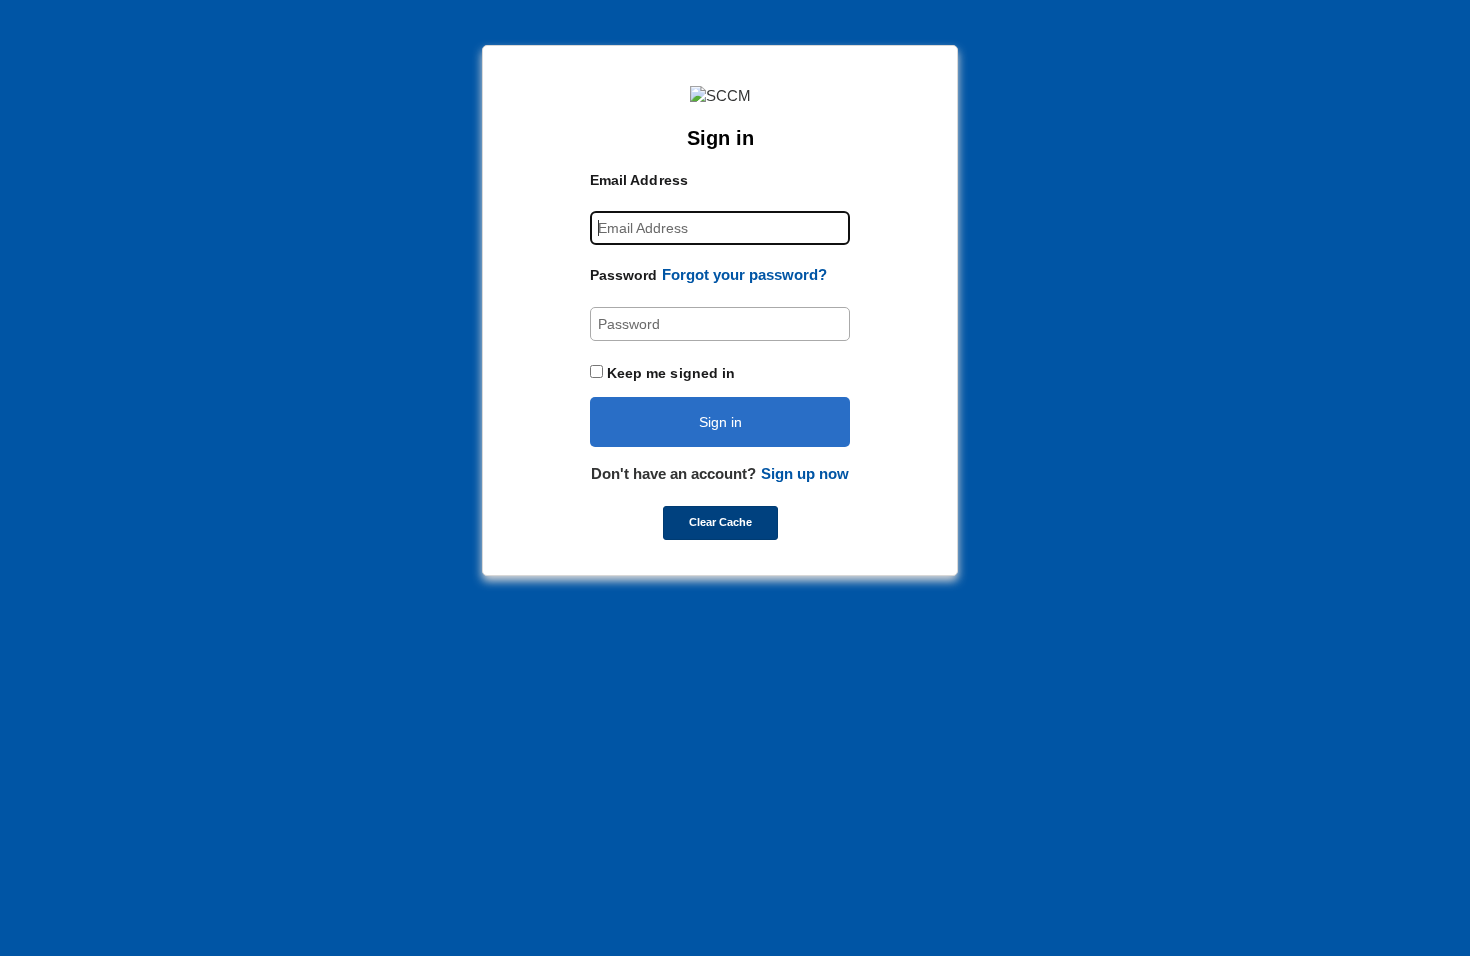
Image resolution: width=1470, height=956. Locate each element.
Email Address (639, 180)
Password (624, 275)
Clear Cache (720, 522)
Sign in (720, 422)
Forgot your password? (744, 274)
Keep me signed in (671, 373)
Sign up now (805, 473)
